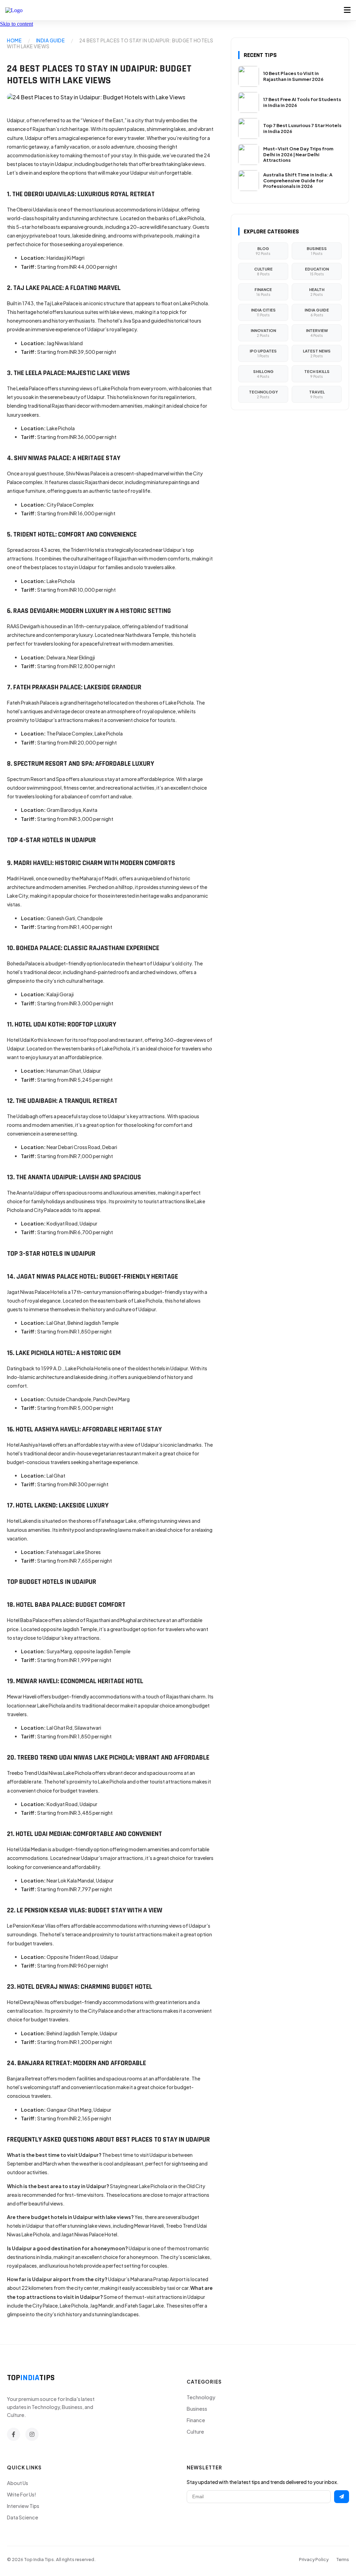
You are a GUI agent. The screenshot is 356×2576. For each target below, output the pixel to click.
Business (197, 2409)
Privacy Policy (314, 2559)
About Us (18, 2483)
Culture (195, 2432)
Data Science (23, 2517)
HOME (14, 40)
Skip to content (17, 24)
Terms (343, 2559)
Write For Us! (22, 2494)
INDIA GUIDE (51, 40)
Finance (196, 2420)
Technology (201, 2397)
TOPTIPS (31, 2378)
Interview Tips (23, 2506)
